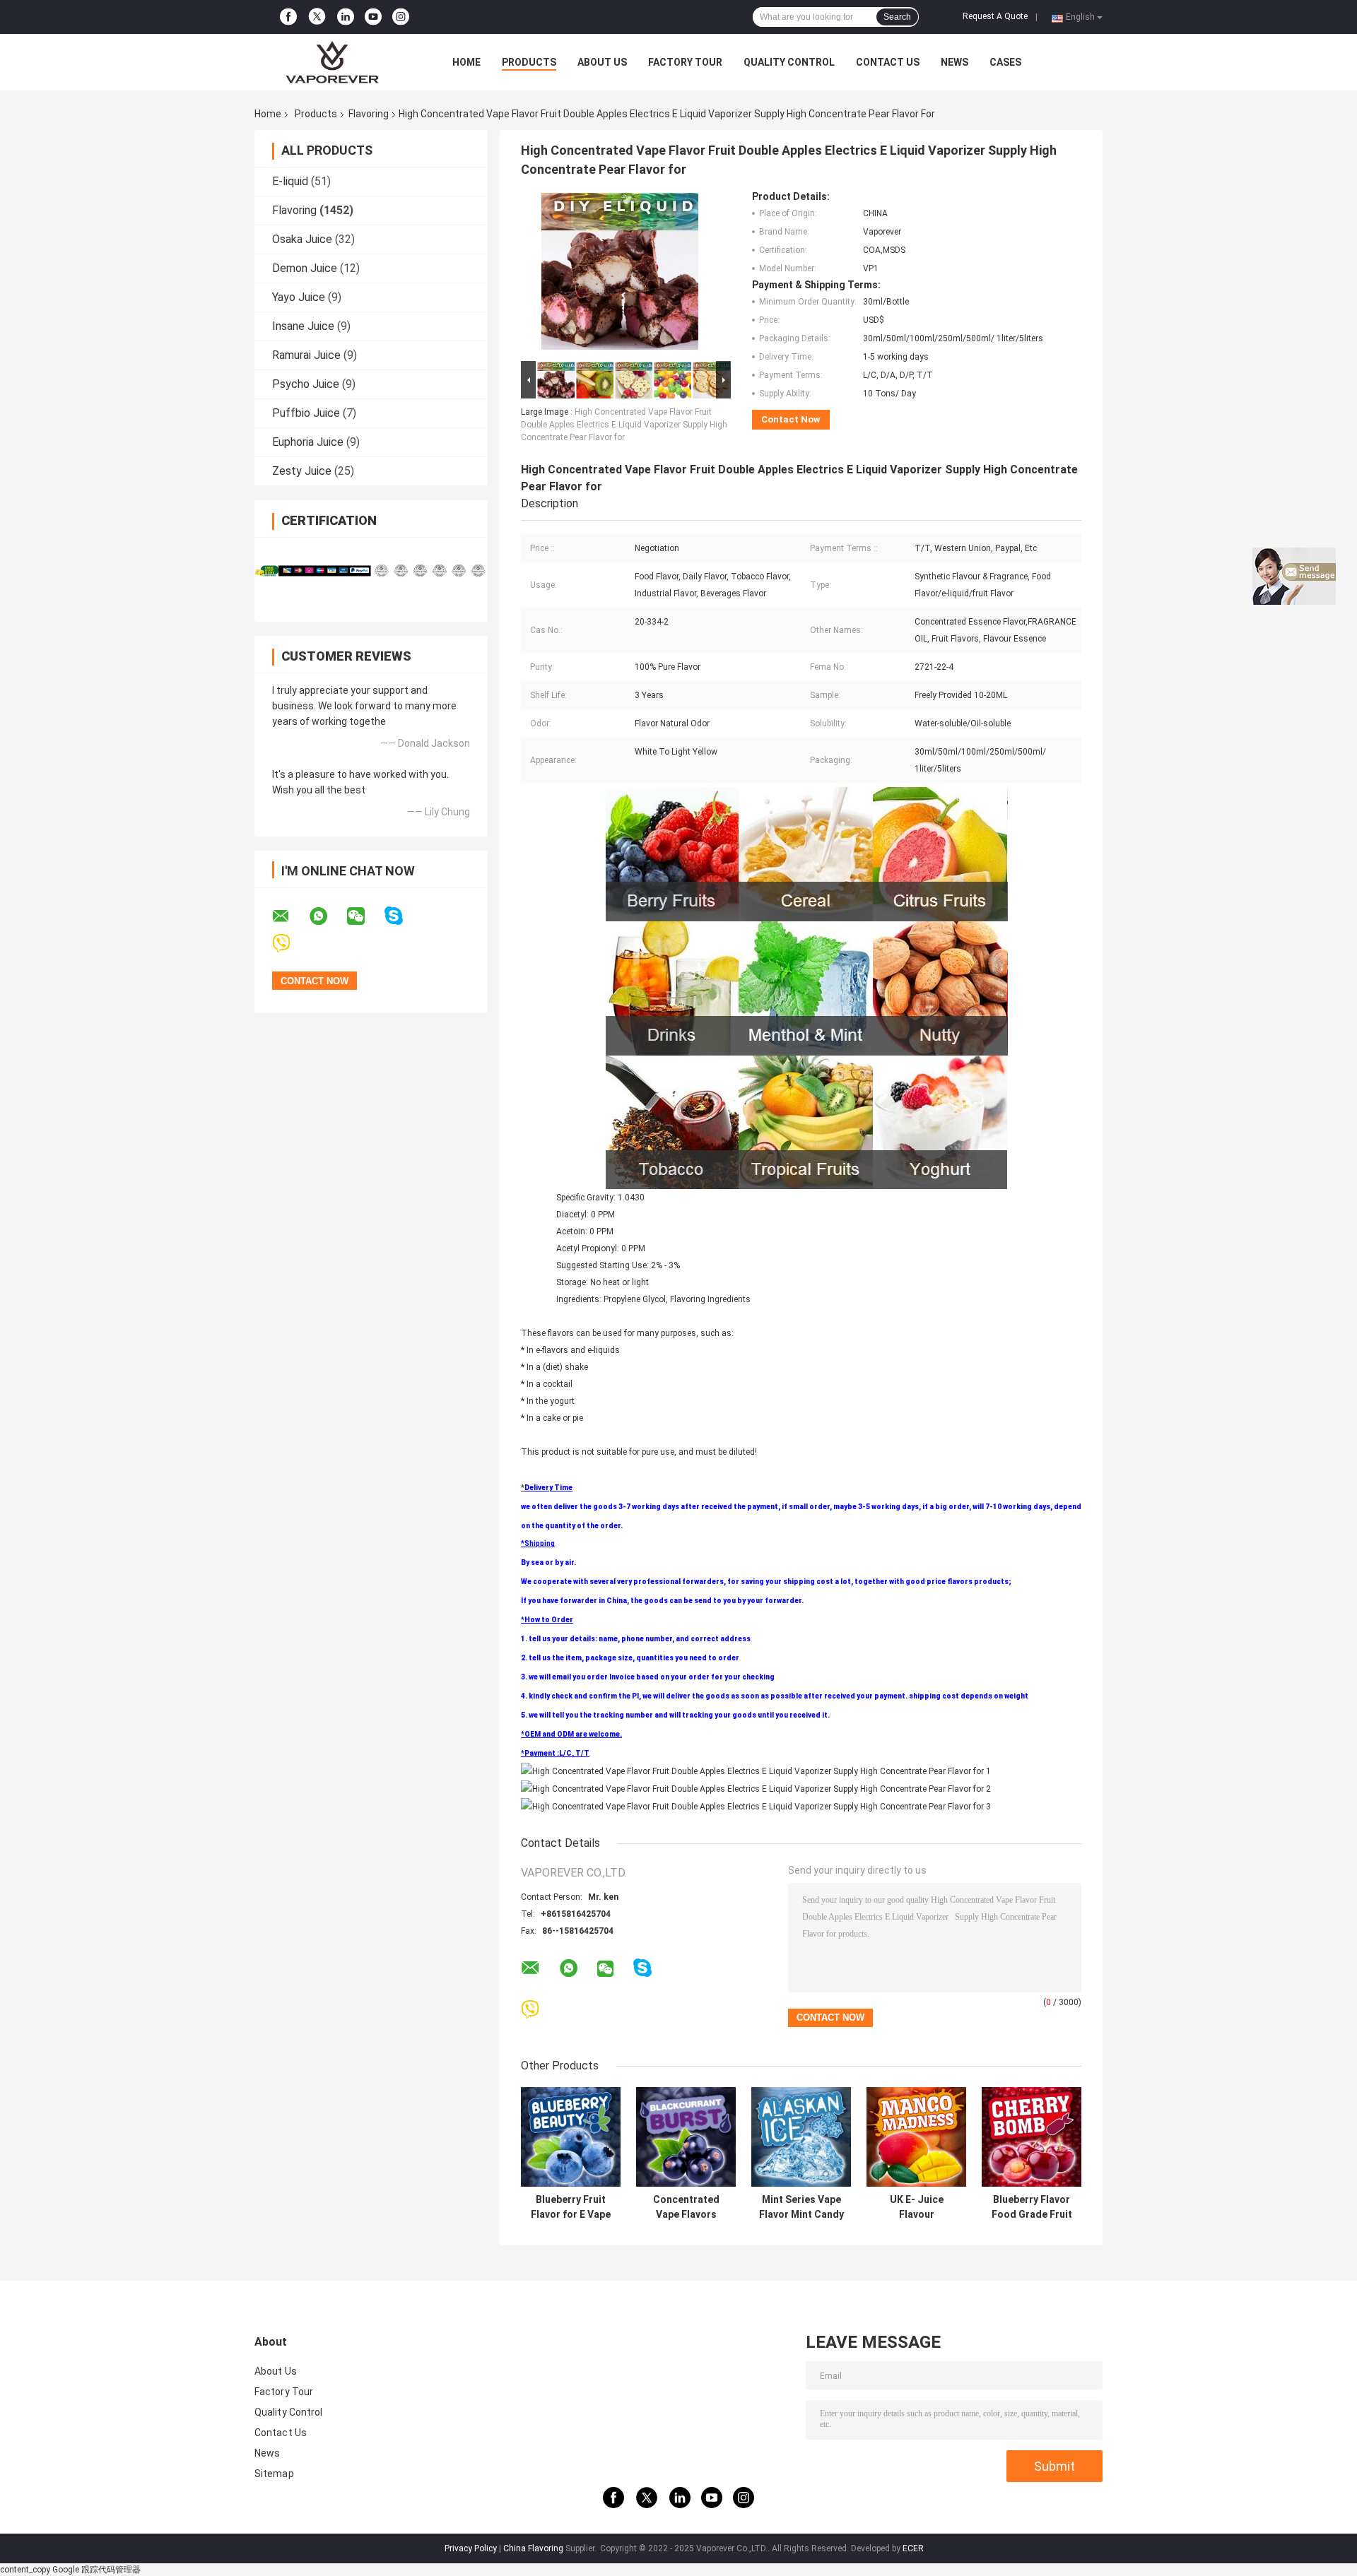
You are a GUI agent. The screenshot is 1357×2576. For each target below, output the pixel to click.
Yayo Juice (299, 297)
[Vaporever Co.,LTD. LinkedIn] (346, 17)
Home (466, 62)
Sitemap (274, 2474)
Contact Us (888, 62)
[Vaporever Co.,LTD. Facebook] (288, 17)
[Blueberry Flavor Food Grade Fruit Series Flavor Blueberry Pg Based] (1032, 2137)
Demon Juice (305, 268)
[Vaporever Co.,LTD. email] (290, 916)
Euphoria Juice (308, 442)
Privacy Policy (471, 2548)
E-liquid (290, 181)
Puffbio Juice (306, 413)
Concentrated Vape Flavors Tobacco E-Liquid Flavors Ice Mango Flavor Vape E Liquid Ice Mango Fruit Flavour (686, 2207)
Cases (1005, 62)
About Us (602, 62)
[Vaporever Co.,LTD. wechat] (365, 916)
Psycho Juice (306, 384)
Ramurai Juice (306, 355)
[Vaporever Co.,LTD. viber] (290, 944)
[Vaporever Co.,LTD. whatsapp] (327, 916)
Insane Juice (303, 326)
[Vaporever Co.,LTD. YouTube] (373, 17)
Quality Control (789, 62)
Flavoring (369, 114)
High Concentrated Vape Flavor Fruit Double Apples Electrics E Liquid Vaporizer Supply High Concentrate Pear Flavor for (624, 425)
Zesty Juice (302, 471)
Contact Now (791, 419)
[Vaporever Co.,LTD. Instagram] (401, 17)
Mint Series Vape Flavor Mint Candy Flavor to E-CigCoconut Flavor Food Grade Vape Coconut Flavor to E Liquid (801, 2207)
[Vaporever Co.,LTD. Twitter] (317, 17)
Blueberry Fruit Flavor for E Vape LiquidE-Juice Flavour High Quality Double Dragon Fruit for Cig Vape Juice (571, 2207)
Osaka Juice (302, 239)
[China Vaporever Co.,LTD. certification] (313, 571)
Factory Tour (685, 62)
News (954, 62)
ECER (913, 2548)
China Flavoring (533, 2548)
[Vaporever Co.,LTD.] (332, 62)
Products (529, 62)
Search (897, 17)
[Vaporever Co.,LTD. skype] (403, 916)
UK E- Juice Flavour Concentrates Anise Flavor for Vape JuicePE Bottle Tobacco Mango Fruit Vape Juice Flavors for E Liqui (916, 2207)
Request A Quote (995, 16)
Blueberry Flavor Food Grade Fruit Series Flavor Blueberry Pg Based (1032, 2207)
